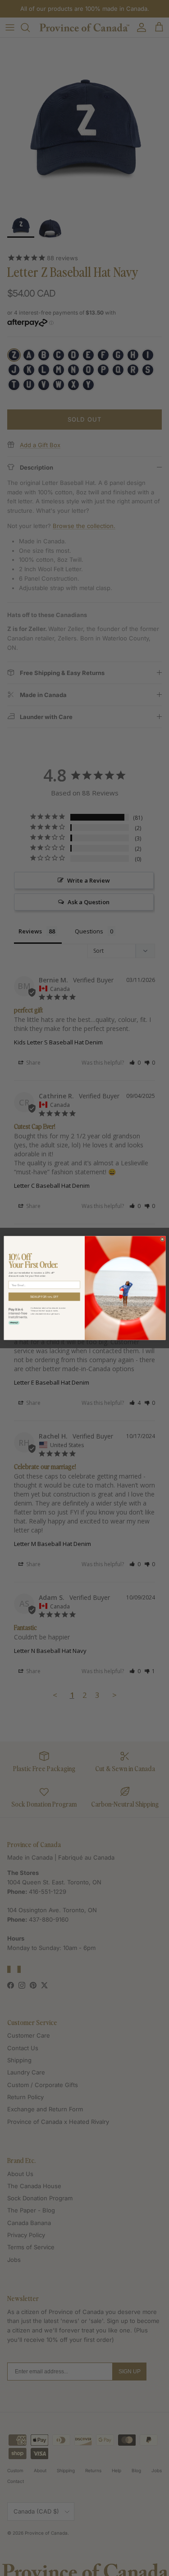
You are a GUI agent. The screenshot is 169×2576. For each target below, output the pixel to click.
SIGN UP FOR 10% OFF (44, 1297)
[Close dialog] (162, 1239)
